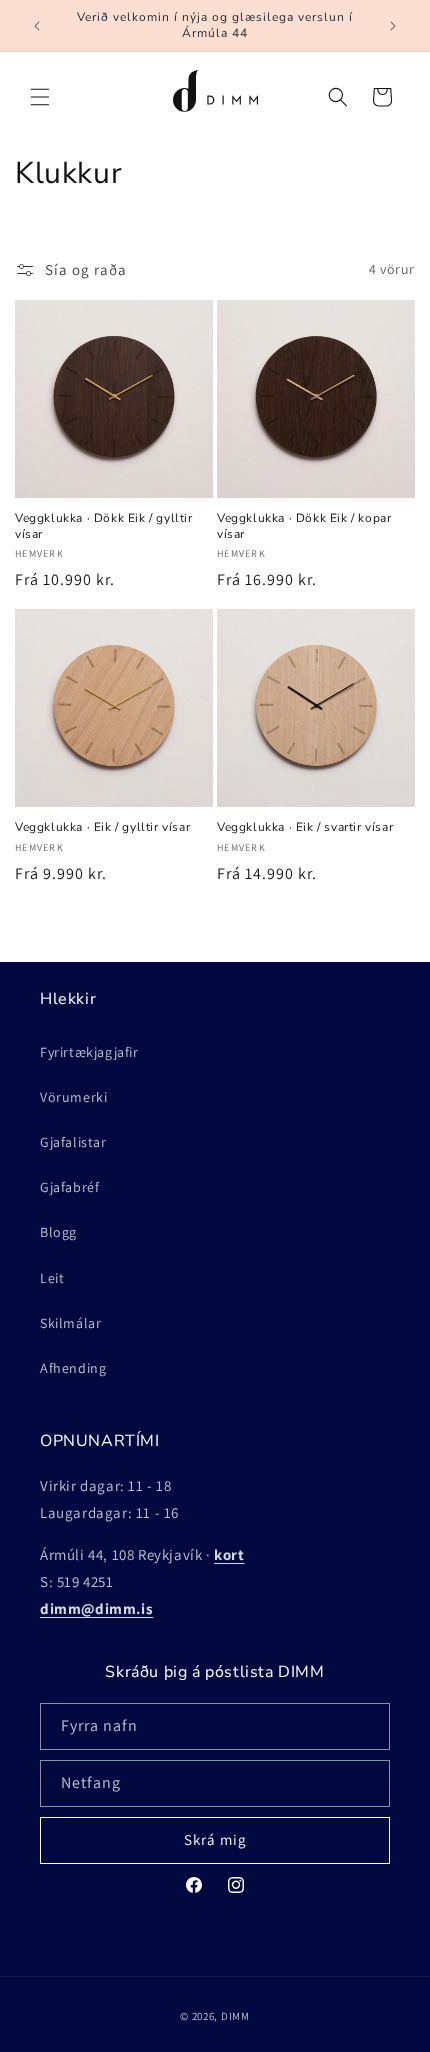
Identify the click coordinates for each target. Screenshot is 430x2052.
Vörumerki (73, 1097)
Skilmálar (70, 1323)
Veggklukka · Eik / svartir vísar (305, 827)
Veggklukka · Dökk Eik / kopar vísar (304, 526)
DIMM (235, 2016)
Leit (52, 1278)
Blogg (58, 1232)
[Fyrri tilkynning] (37, 26)
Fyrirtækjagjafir (89, 1052)
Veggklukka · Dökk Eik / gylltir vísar (104, 526)
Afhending (73, 1368)
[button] (40, 97)
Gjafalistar (73, 1142)
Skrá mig (215, 1839)
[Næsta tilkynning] (393, 26)
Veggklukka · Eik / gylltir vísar (102, 827)
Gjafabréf (69, 1187)
